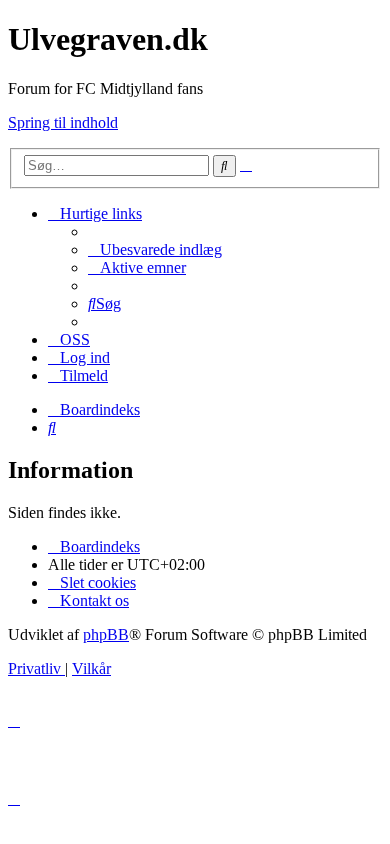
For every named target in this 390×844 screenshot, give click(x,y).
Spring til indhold (63, 122)
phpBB (106, 634)
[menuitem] (155, 249)
